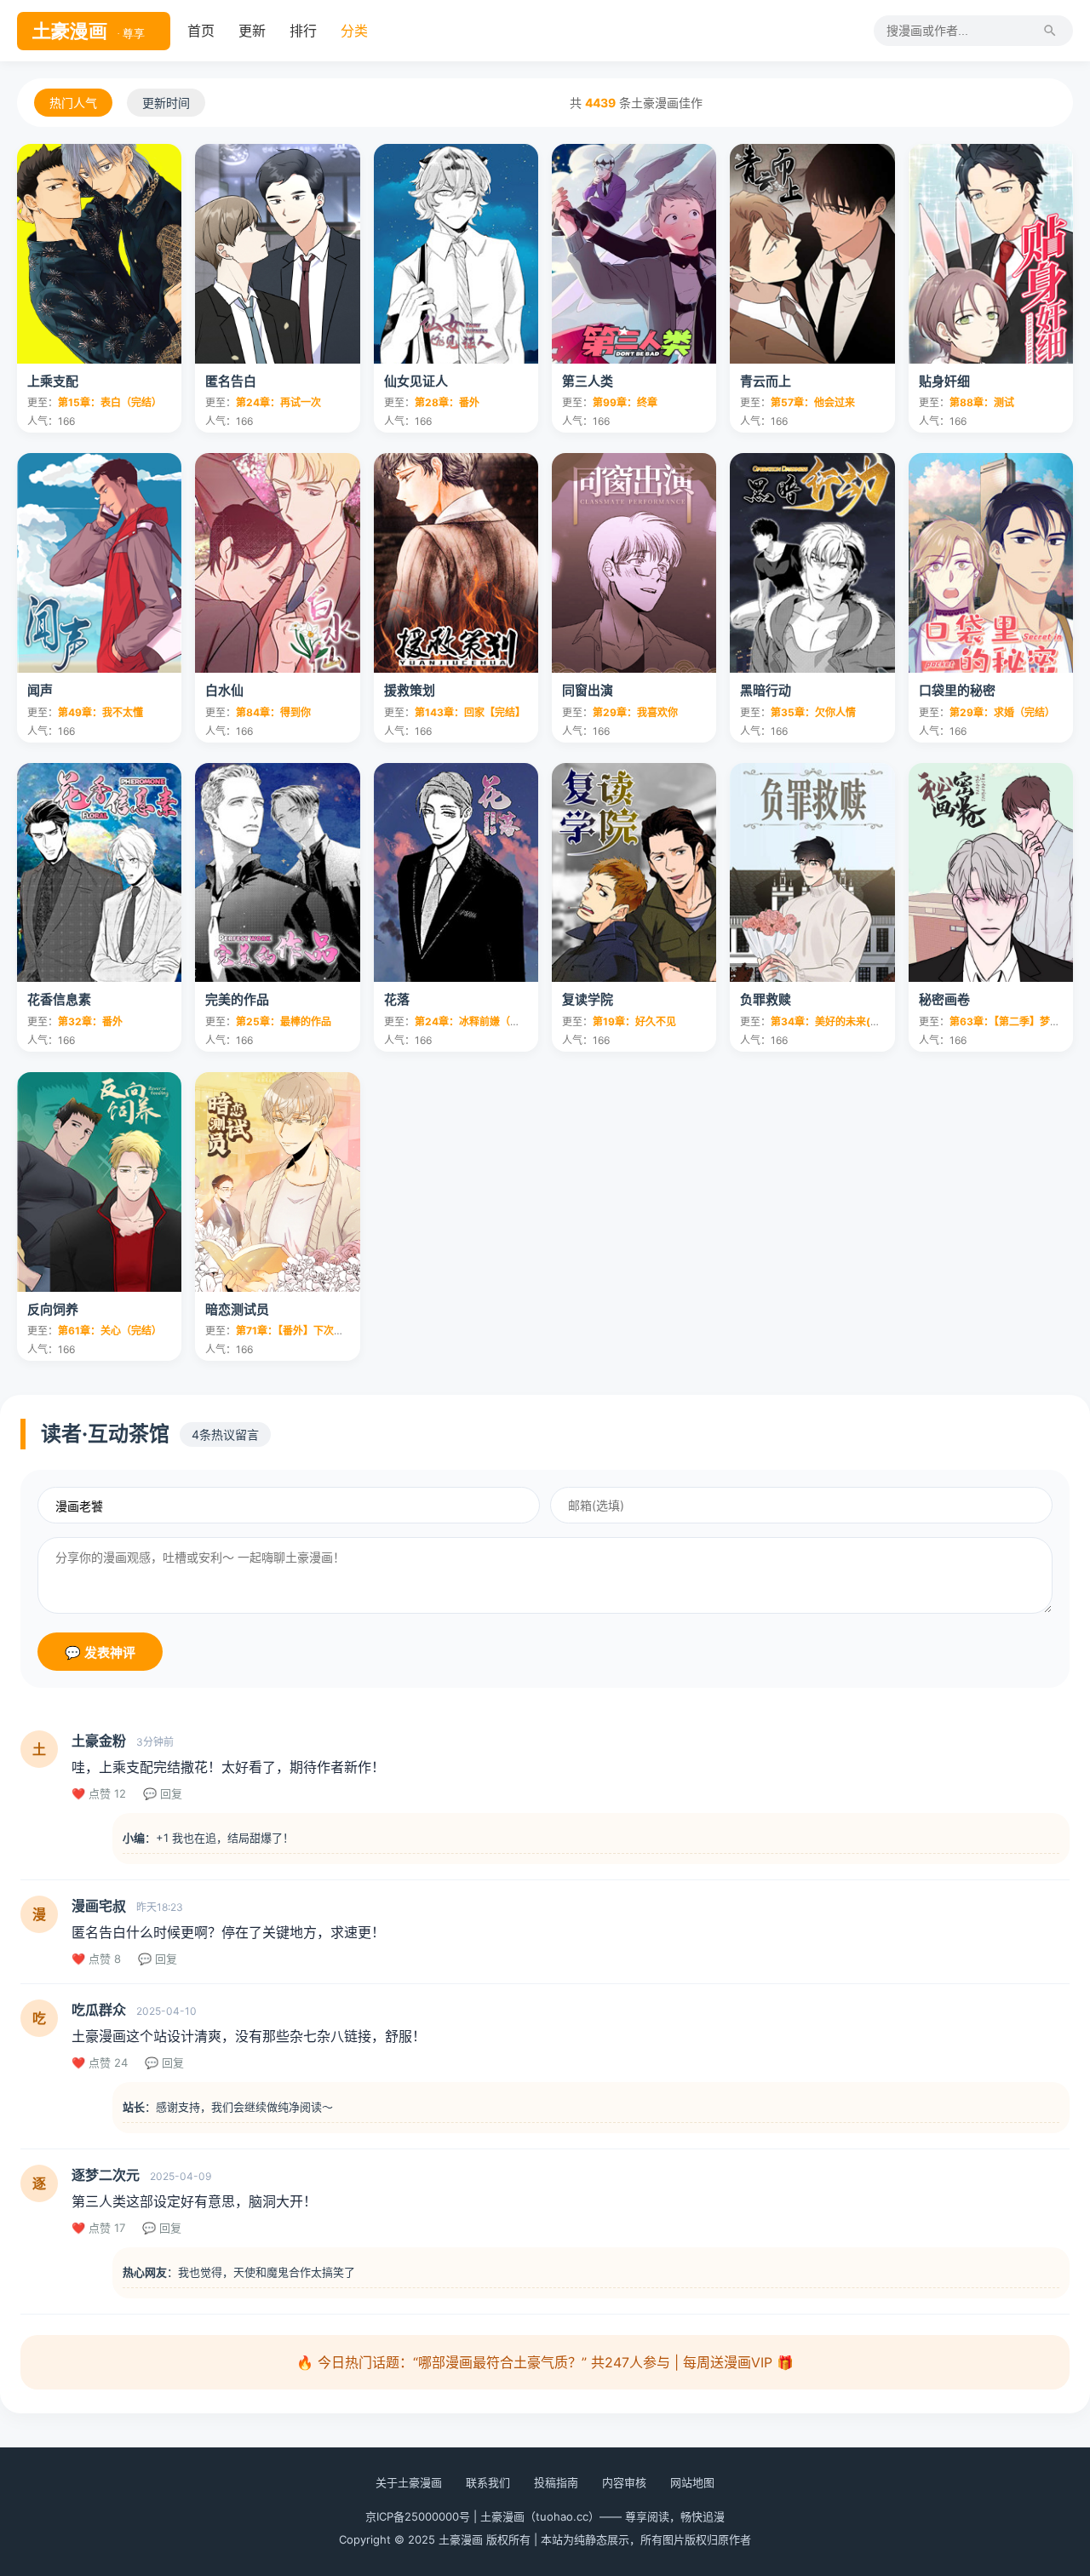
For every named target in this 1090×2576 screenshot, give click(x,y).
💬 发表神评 (100, 1652)
